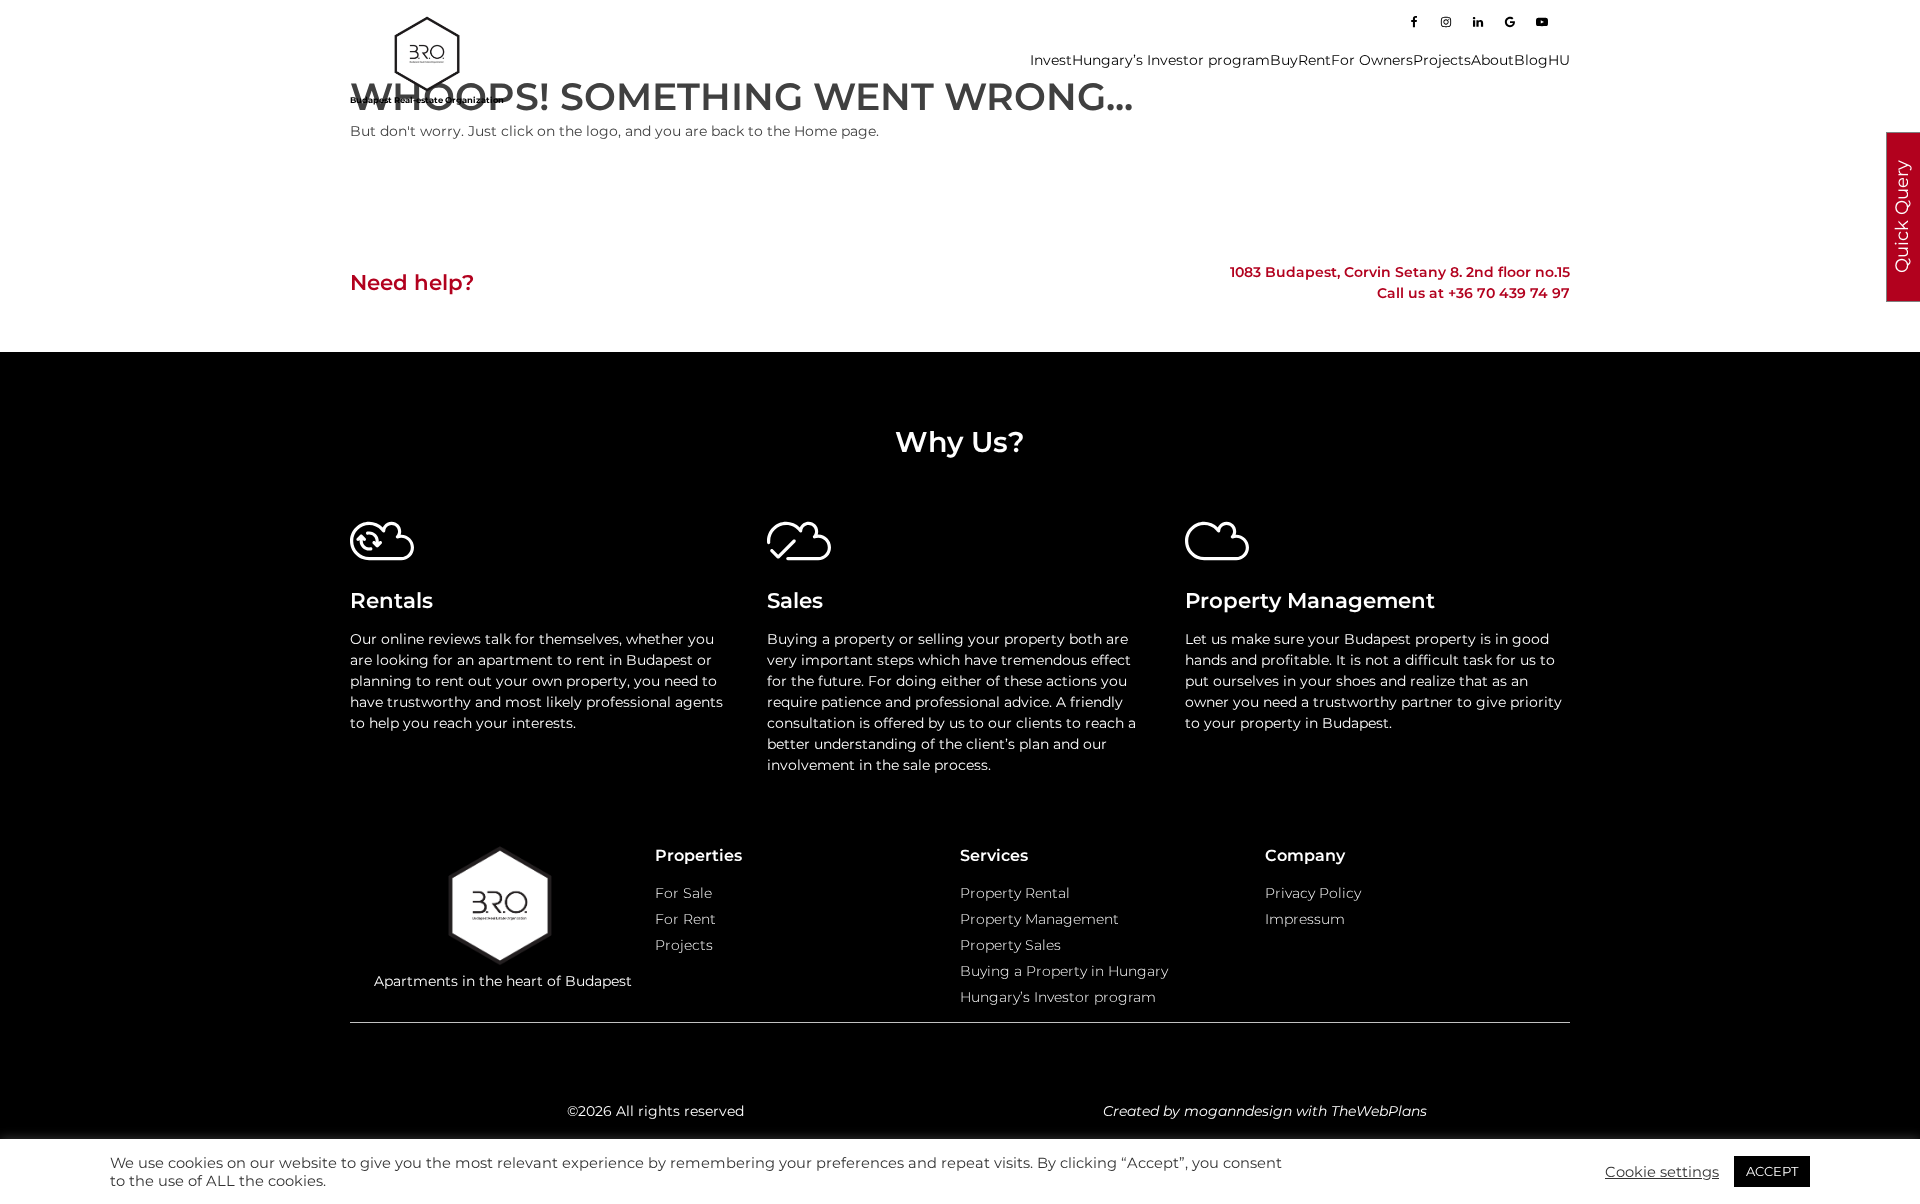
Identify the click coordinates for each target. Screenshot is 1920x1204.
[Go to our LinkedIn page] (1478, 22)
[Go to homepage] (427, 54)
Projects (1442, 60)
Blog (1531, 60)
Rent (1314, 60)
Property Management (1039, 919)
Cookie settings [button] (1662, 1172)
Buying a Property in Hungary (1064, 971)
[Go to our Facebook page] (1414, 22)
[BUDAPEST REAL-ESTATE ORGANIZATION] (502, 908)
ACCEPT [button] (1772, 1171)
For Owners (1372, 60)
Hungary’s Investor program (1171, 60)
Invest (1051, 60)
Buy (1284, 60)
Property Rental (1015, 893)
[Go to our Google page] (1510, 22)
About (1492, 60)
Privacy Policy (1313, 893)
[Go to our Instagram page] (1446, 22)
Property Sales (1010, 945)
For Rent (685, 919)
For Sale (683, 893)
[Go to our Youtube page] (1542, 22)
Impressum (1305, 919)
